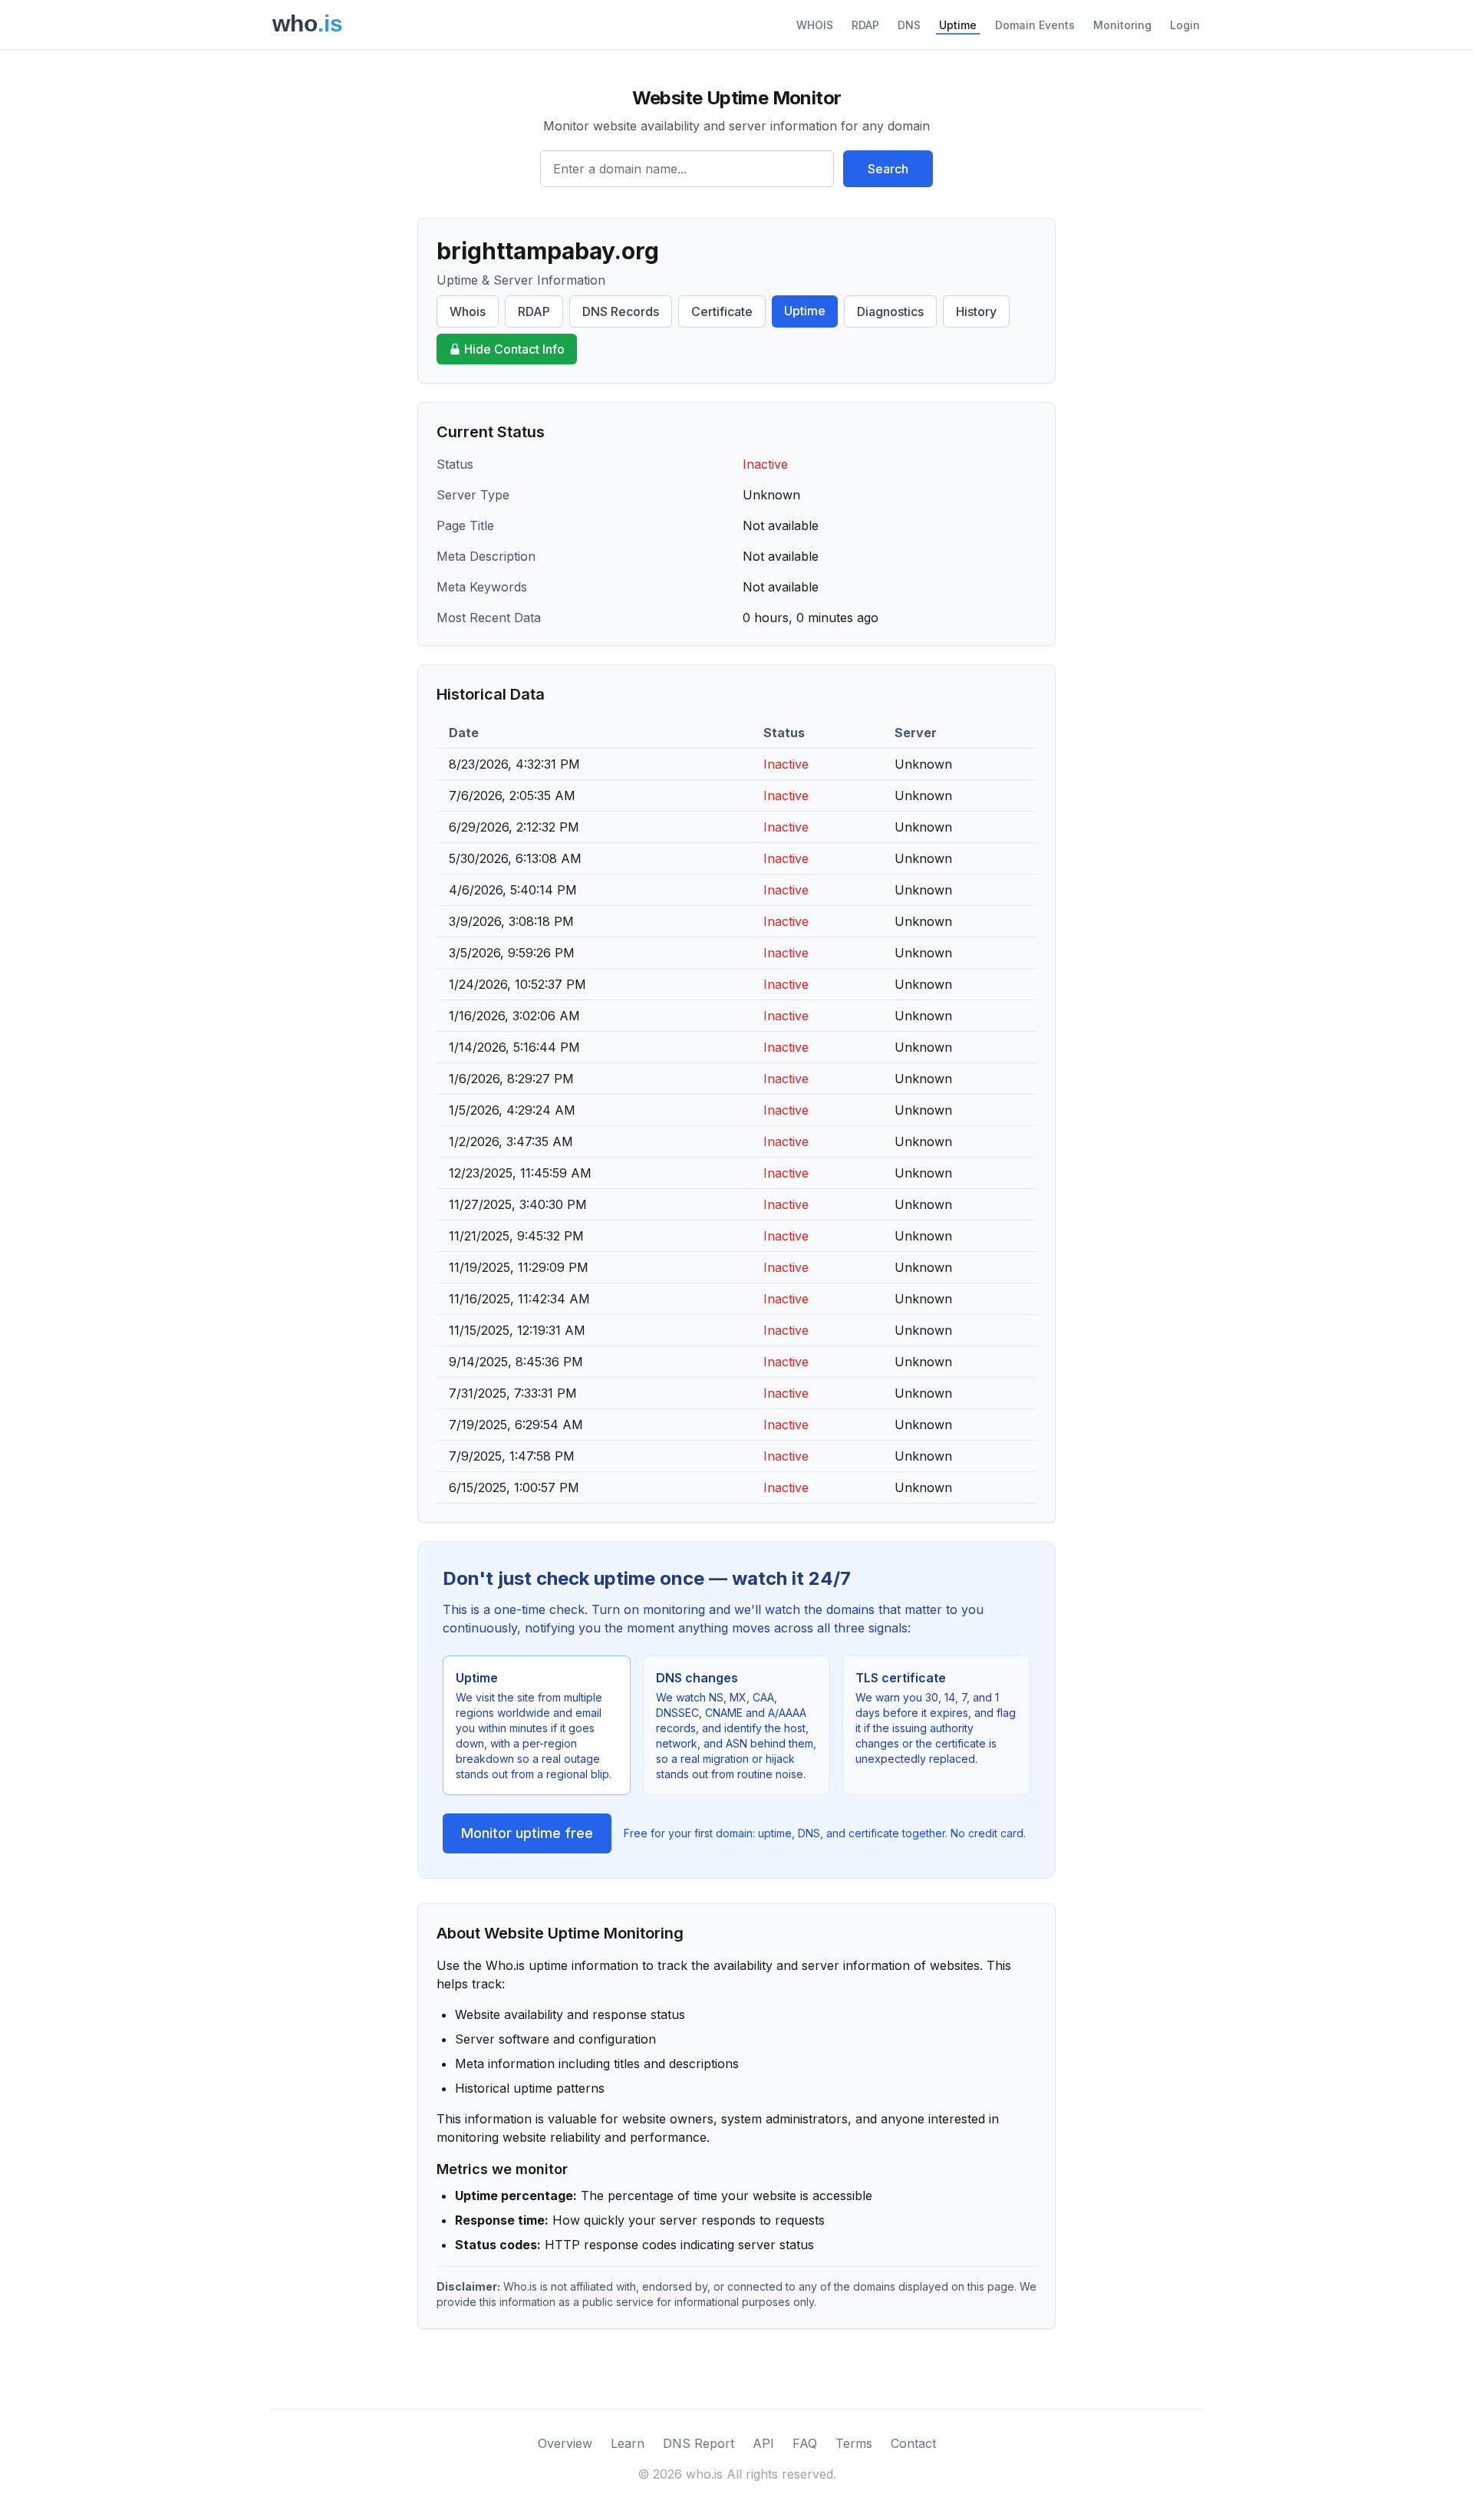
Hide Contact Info (514, 349)
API (763, 2443)
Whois (468, 311)
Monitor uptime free (527, 1833)
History (976, 311)
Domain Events (1035, 25)
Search (888, 169)
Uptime (958, 25)
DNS (909, 25)
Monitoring (1122, 25)
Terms (854, 2443)
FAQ (805, 2443)
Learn (628, 2443)
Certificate (722, 311)
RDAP (865, 25)
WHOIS (815, 25)
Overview (565, 2443)
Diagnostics (890, 311)
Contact (913, 2443)
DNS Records (621, 311)
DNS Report (699, 2443)
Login (1185, 25)
